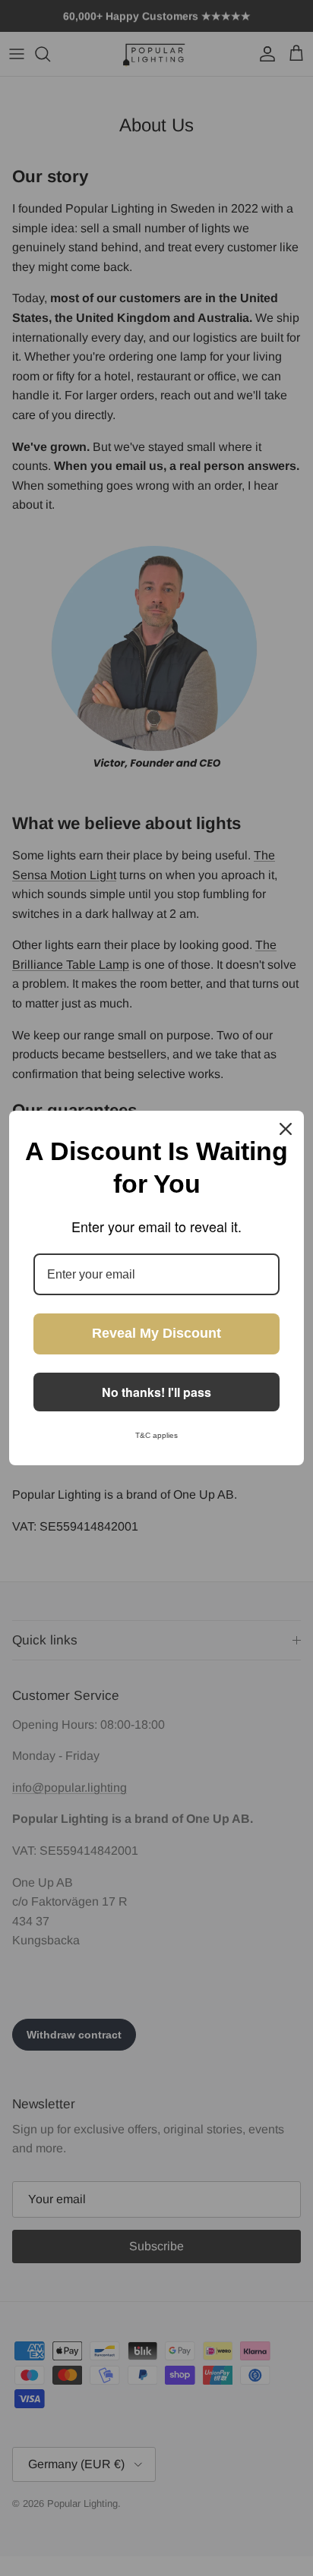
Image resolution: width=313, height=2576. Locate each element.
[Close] (286, 1129)
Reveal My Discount (156, 1333)
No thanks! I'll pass (156, 1392)
